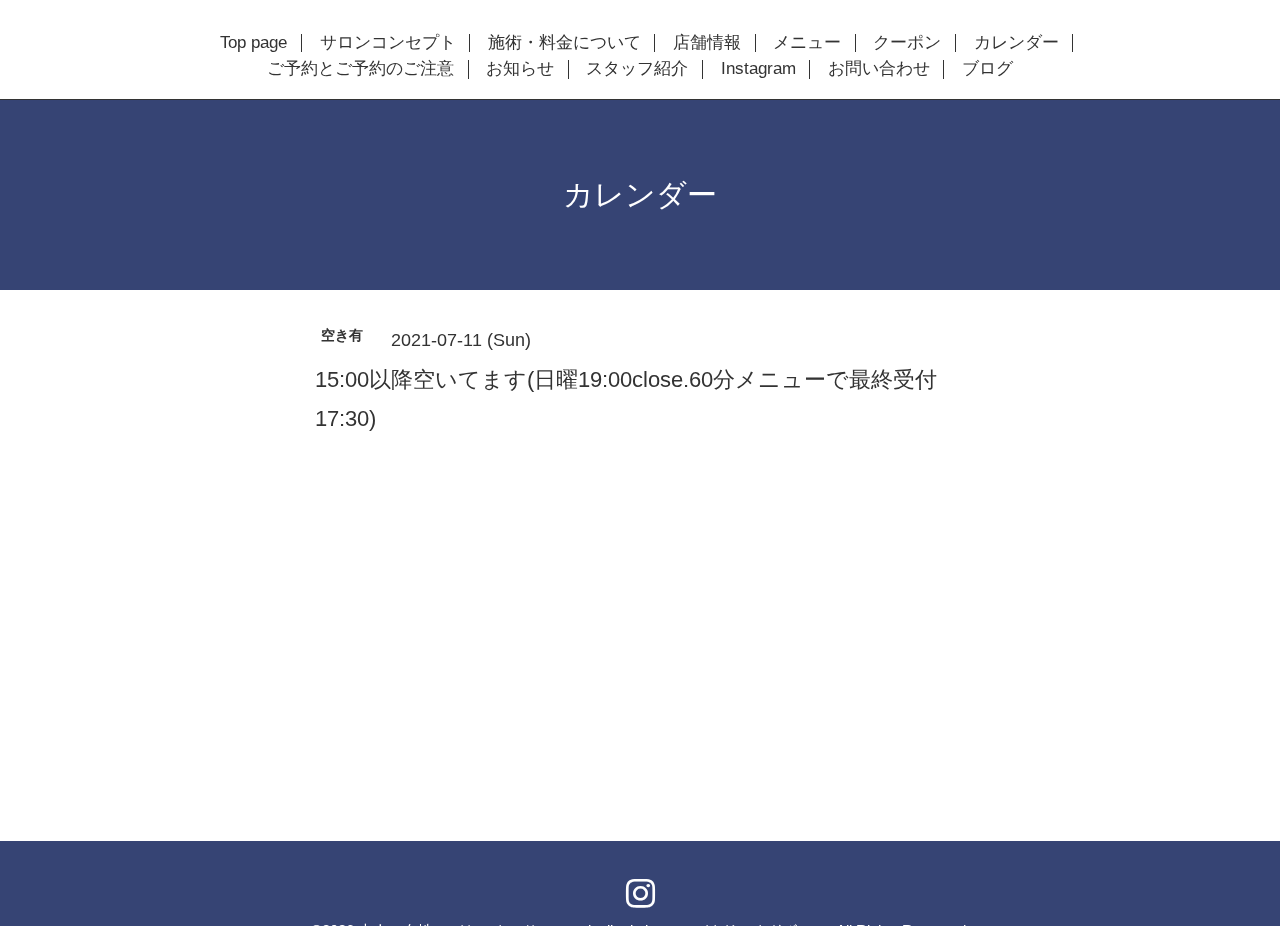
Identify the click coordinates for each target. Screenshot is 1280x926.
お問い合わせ (879, 69)
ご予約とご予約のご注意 (360, 69)
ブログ (987, 69)
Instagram (758, 69)
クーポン (907, 43)
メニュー (807, 43)
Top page (253, 43)
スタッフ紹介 (637, 69)
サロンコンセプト (388, 43)
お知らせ (520, 69)
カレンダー (1016, 43)
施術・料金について (564, 43)
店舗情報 (707, 43)
